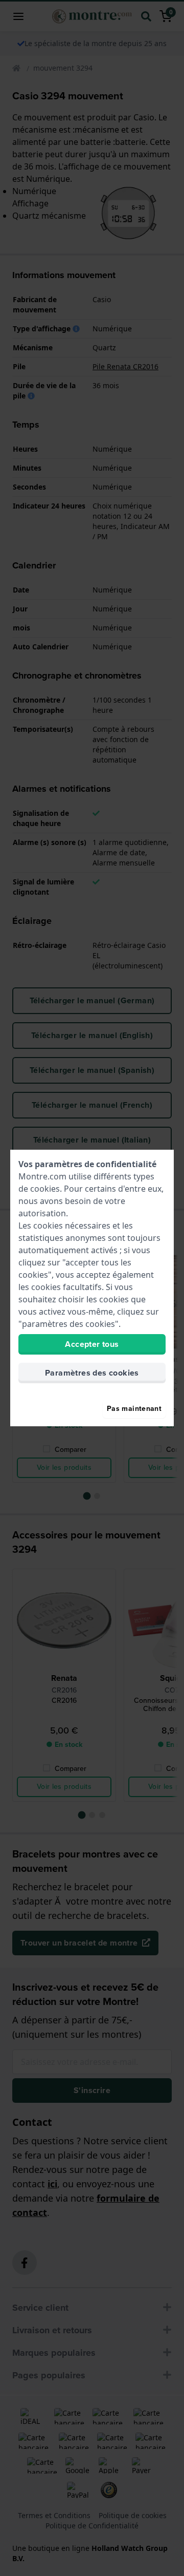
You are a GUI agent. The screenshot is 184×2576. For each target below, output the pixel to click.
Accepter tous (92, 1344)
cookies (45, 1189)
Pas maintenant (134, 1409)
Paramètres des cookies (92, 1373)
